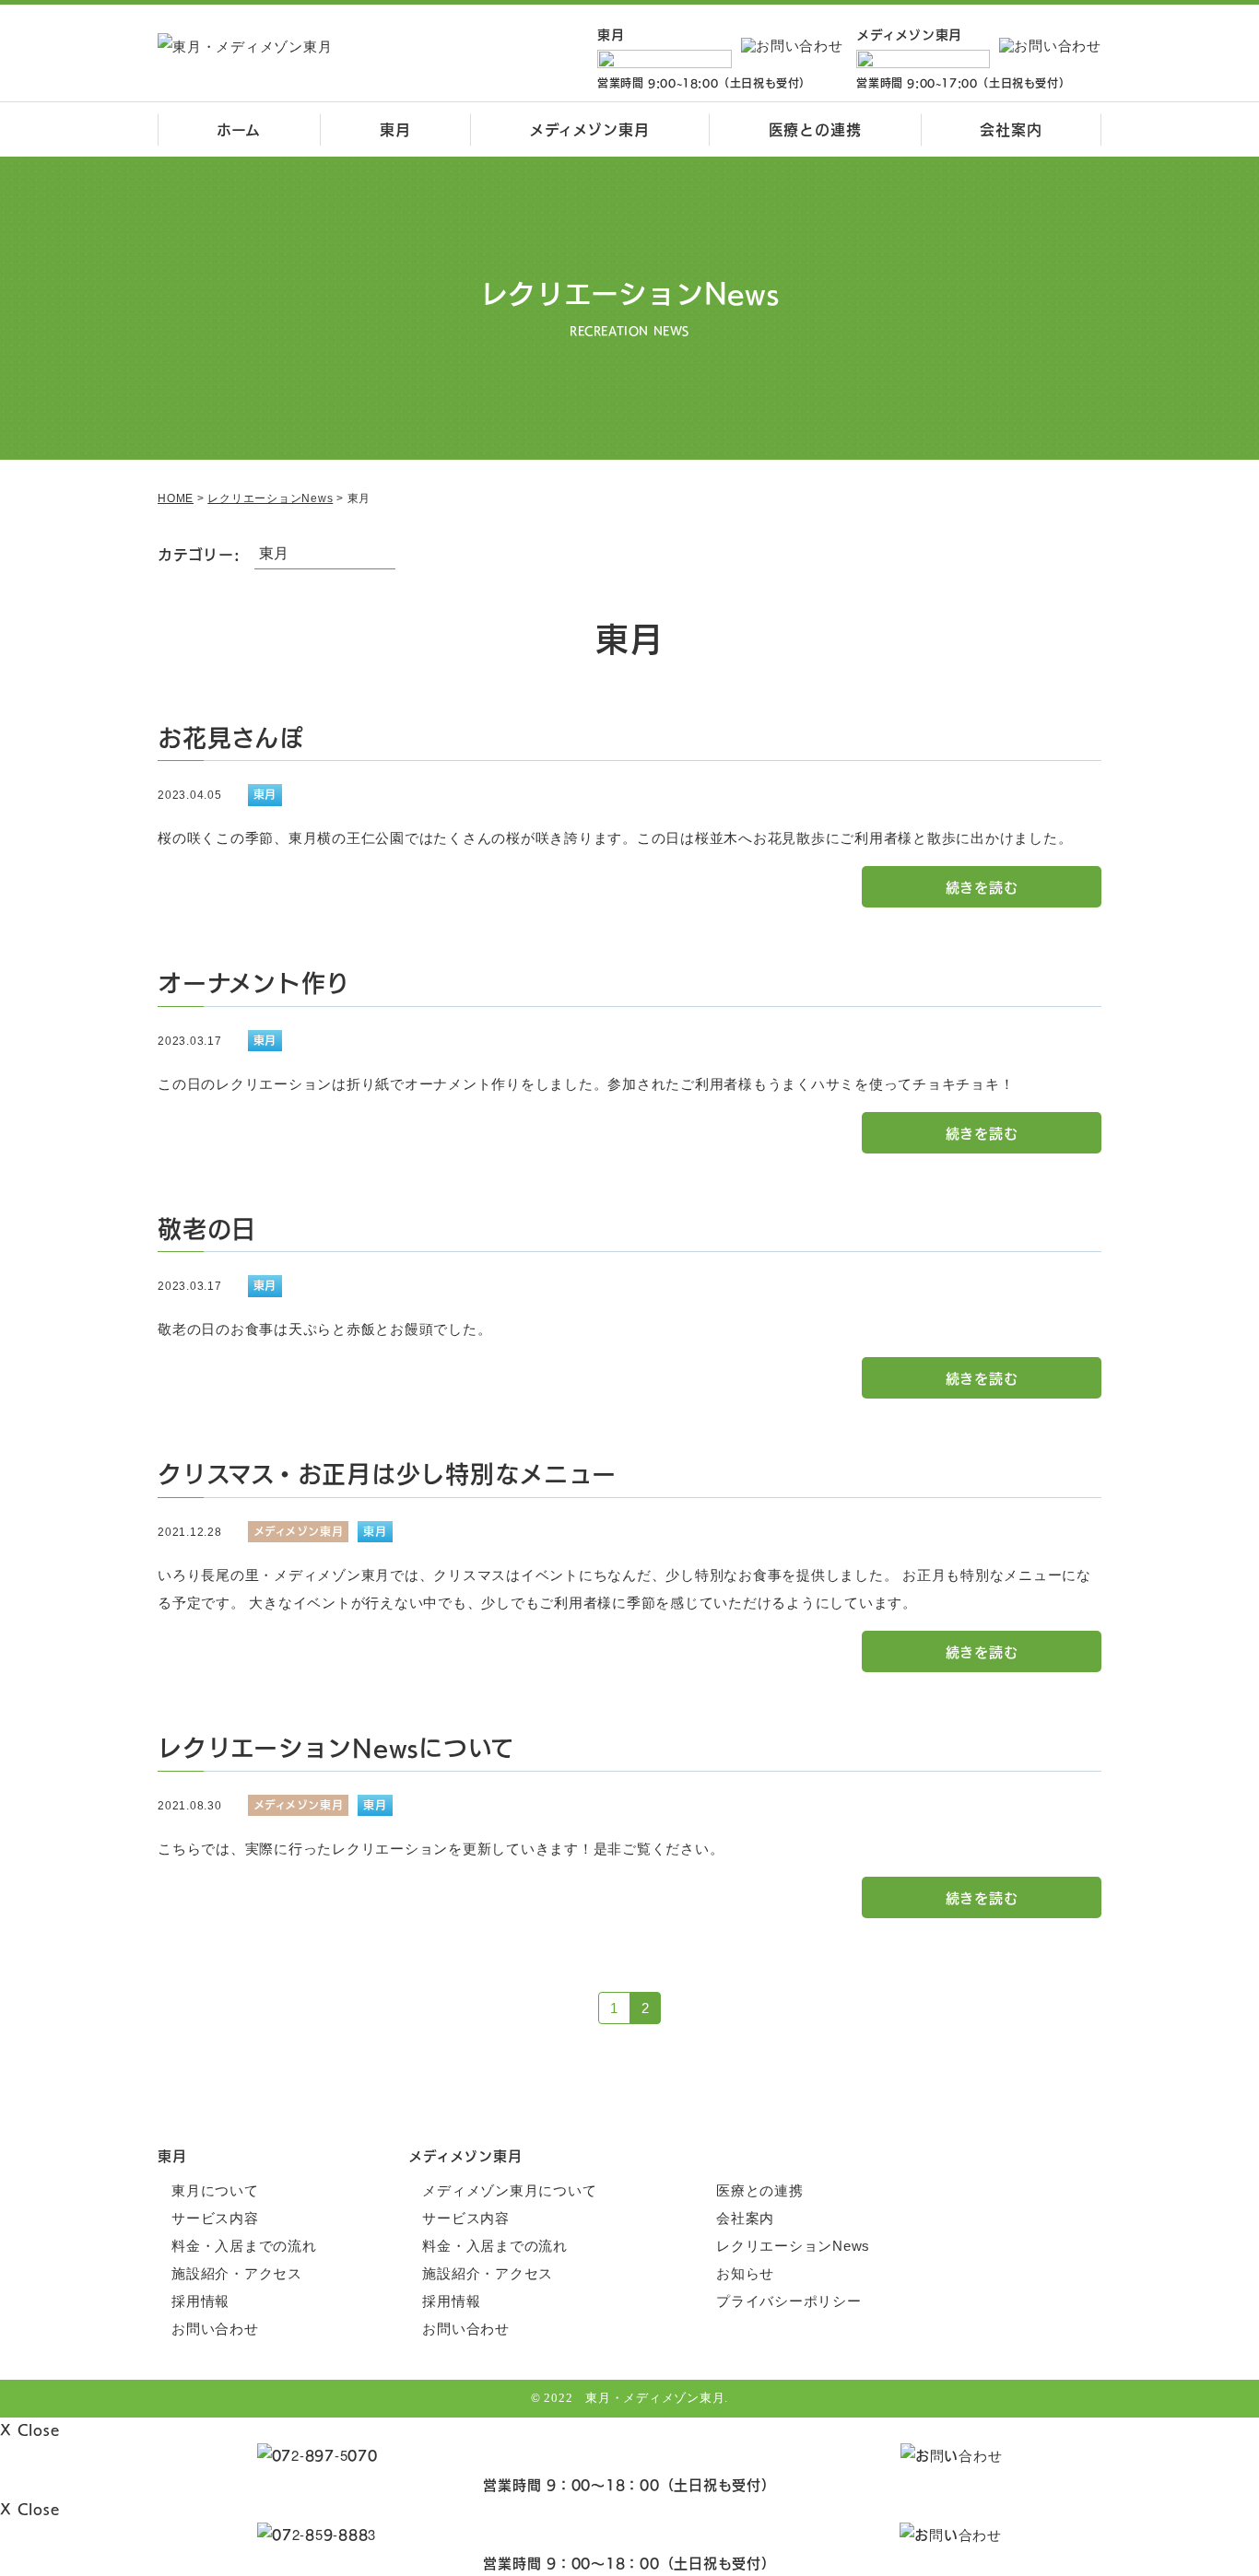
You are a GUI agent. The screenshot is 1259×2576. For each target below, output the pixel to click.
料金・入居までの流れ (244, 2246)
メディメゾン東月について (509, 2190)
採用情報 (200, 2301)
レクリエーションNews (793, 2246)
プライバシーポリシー (789, 2301)
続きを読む (982, 887)
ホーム (238, 129)
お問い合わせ (215, 2329)
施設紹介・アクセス (237, 2273)
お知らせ (745, 2273)
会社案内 (1011, 129)
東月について (215, 2190)
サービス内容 (215, 2218)
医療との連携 (815, 129)
